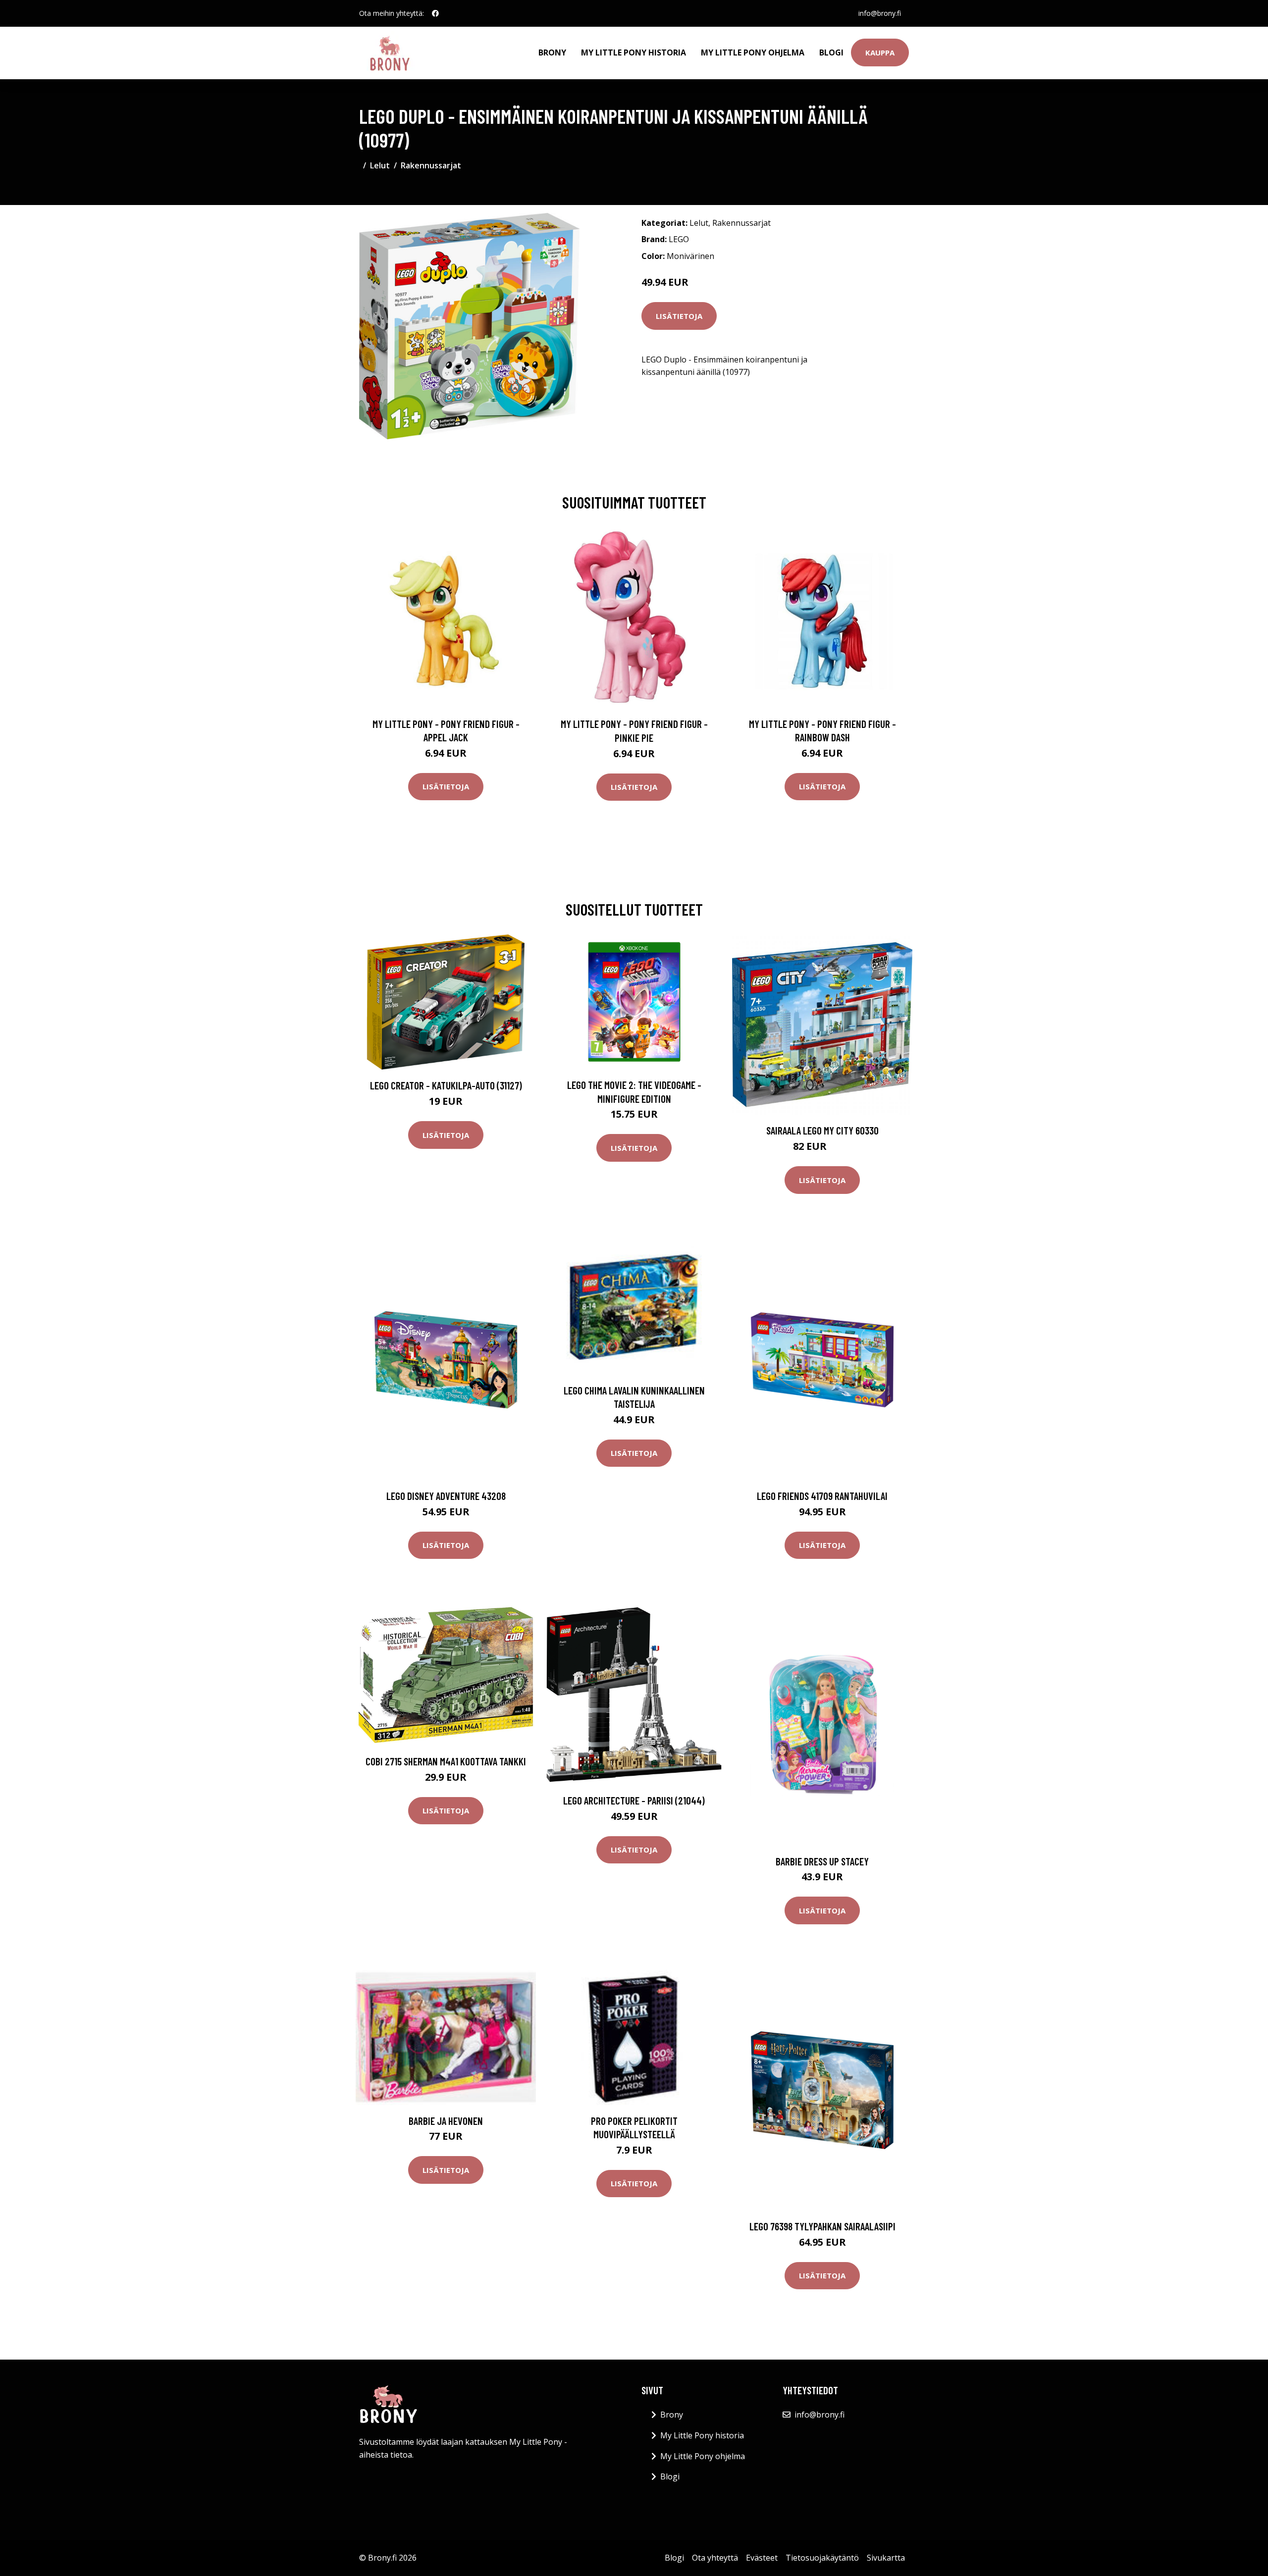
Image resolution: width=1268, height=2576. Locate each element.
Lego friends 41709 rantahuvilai (822, 1496)
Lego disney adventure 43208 (446, 1496)
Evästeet (762, 2558)
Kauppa (880, 52)
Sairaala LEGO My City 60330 (822, 1130)
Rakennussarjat (431, 165)
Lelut (380, 165)
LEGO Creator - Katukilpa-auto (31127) (446, 1085)
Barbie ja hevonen (446, 2121)
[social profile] (435, 13)
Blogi (831, 52)
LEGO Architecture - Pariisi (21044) (634, 1800)
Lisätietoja (679, 316)
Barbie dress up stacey (822, 1861)
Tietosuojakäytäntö (822, 2558)
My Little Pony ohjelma (753, 52)
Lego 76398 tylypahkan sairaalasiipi (822, 2226)
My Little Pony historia (634, 52)
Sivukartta (886, 2558)
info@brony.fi (880, 13)
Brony (552, 52)
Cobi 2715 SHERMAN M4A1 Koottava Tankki (446, 1761)
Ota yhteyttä (715, 2558)
